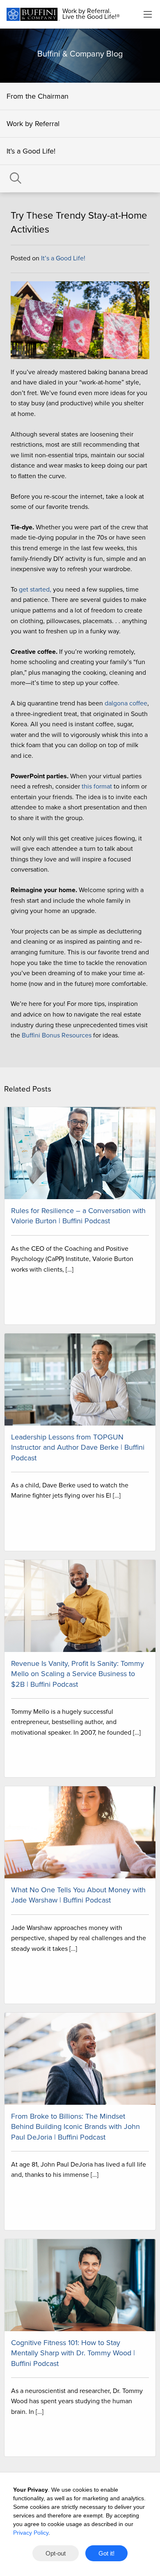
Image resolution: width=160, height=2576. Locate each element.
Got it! (106, 2553)
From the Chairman (38, 96)
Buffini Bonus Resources (57, 1035)
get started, (35, 590)
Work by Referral (33, 124)
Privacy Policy (31, 2533)
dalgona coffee (126, 703)
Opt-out (56, 2553)
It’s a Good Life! (31, 151)
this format (97, 786)
